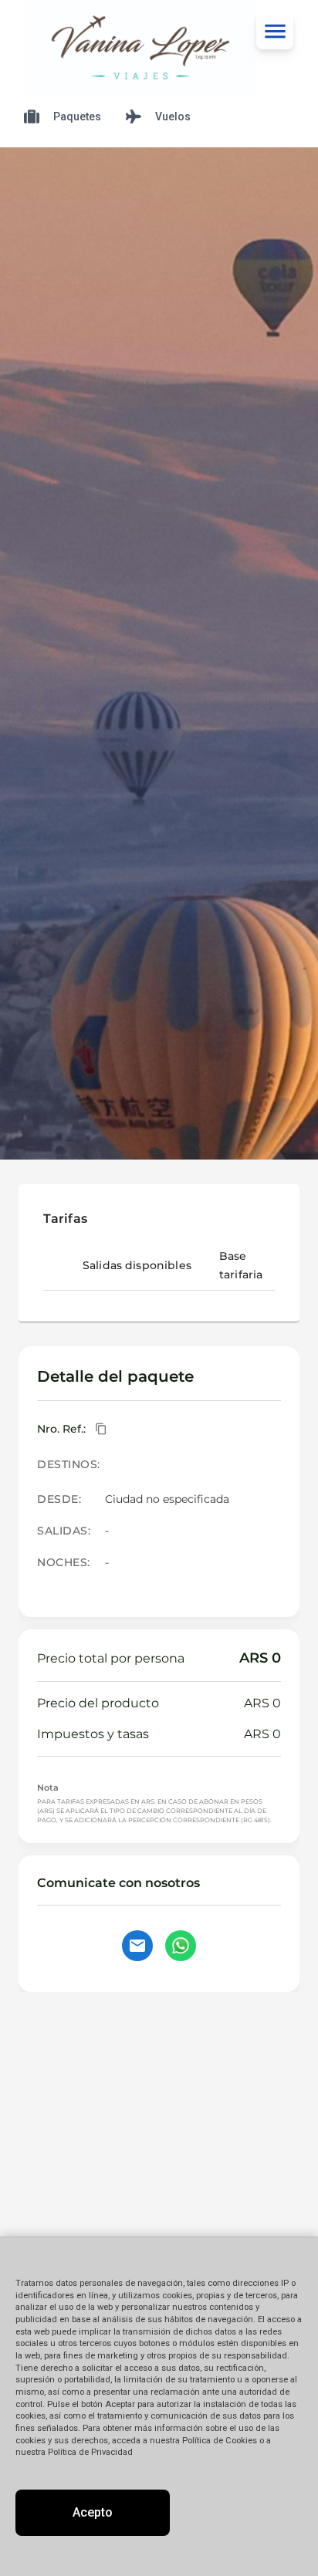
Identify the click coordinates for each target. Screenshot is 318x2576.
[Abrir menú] (275, 31)
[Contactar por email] (137, 1946)
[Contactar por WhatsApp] (181, 1946)
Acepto (93, 2512)
